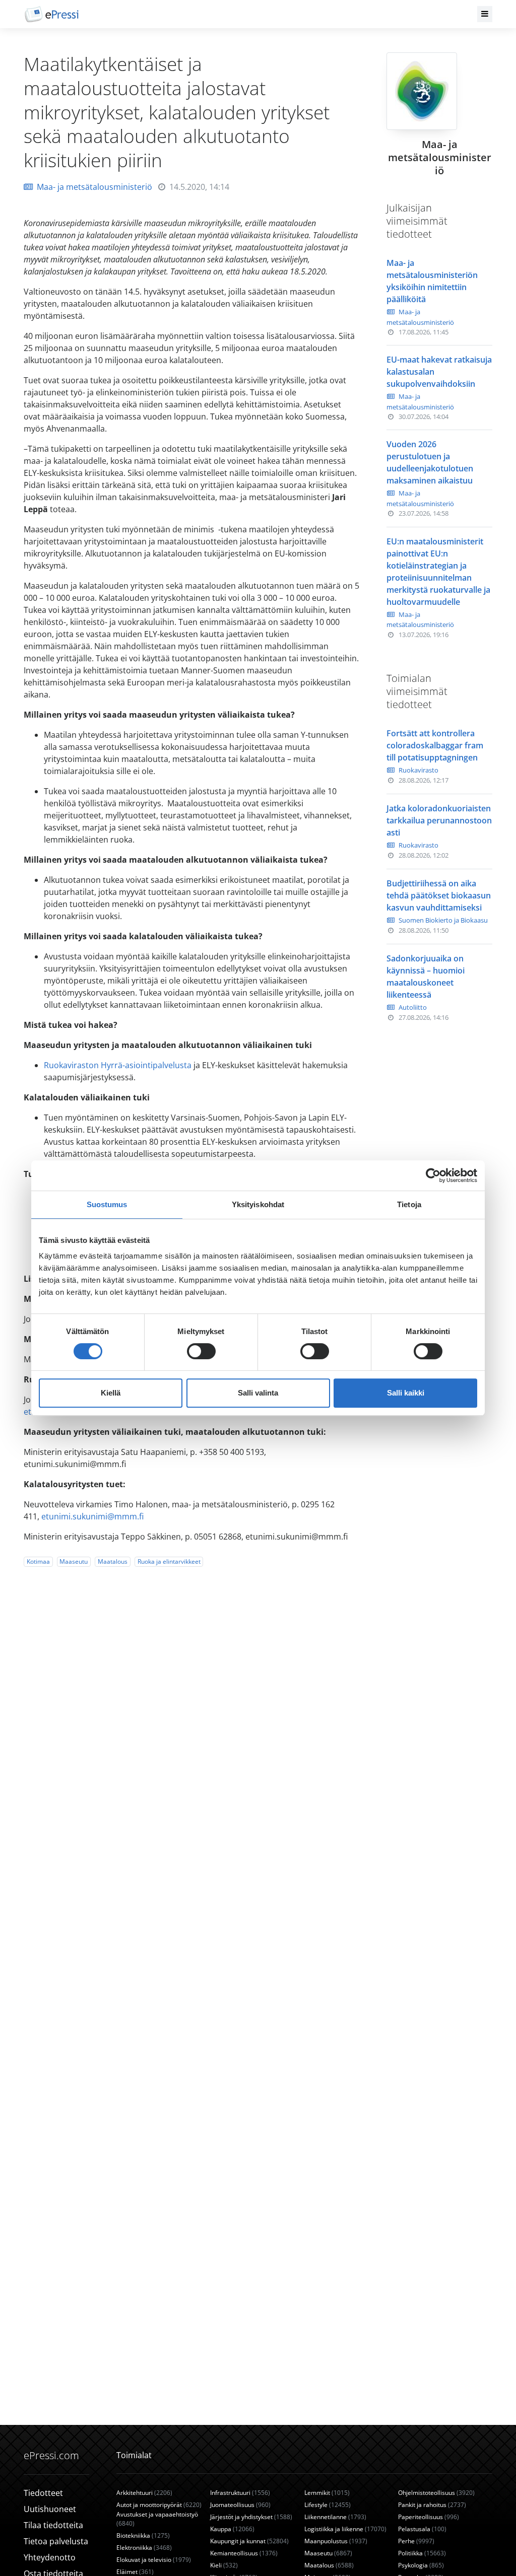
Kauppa (232, 2529)
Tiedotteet (43, 2493)
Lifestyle (328, 2505)
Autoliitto (413, 1007)
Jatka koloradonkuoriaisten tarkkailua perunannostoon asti (439, 820)
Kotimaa (38, 1561)
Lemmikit (327, 2493)
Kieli (224, 2565)
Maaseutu (74, 1561)
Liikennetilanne (335, 2517)
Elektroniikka (144, 2548)
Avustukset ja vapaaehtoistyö (157, 2519)
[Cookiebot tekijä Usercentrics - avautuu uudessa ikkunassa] (433, 1175)
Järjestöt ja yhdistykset (251, 2517)
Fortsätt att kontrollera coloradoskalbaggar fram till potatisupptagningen (435, 745)
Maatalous (113, 1561)
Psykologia (421, 2565)
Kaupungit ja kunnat (249, 2541)
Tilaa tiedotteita (53, 2525)
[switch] (201, 1351)
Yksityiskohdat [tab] (258, 1204)
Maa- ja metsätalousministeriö (94, 187)
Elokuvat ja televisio (154, 2560)
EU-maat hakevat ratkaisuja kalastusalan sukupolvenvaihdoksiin (439, 372)
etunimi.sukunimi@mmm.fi (92, 1516)
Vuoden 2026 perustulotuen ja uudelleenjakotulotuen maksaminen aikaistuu (430, 462)
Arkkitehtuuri (144, 2493)
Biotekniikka (143, 2535)
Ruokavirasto (418, 770)
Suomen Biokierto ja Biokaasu (443, 920)
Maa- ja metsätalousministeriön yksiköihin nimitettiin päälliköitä (432, 281)
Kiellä (111, 1393)
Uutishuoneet (50, 2509)
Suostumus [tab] (107, 1204)
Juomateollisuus (240, 2505)
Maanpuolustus (336, 2541)
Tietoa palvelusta (56, 2541)
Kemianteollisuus (244, 2553)
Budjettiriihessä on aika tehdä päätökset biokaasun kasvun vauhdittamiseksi (439, 895)
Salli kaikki (406, 1393)
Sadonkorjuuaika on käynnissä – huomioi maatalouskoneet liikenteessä (426, 977)
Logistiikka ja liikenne (345, 2529)
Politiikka (422, 2553)
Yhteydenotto (50, 2557)
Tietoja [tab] (409, 1204)
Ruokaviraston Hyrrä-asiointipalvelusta (119, 1065)
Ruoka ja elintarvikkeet (169, 1561)
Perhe (416, 2541)
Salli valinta (258, 1393)
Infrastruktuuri (240, 2493)
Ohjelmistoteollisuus (436, 2493)
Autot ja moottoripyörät (159, 2505)
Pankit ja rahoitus (432, 2505)
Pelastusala (422, 2529)
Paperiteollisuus (429, 2517)
